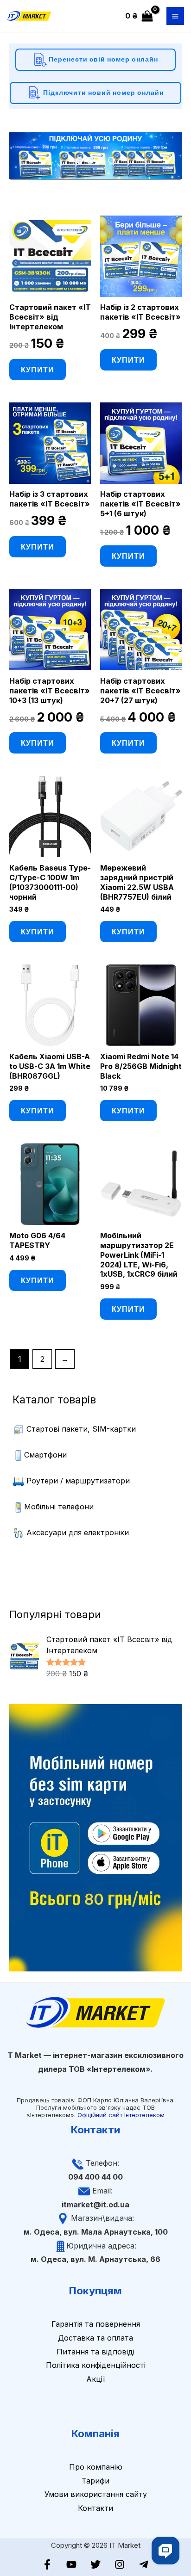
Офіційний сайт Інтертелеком (121, 2115)
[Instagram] (120, 2564)
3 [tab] (101, 160)
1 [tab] (80, 160)
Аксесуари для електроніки (78, 1532)
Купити (38, 369)
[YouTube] (71, 2564)
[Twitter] (95, 2564)
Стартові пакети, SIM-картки (81, 1429)
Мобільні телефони (59, 1507)
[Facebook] (47, 2564)
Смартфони (45, 1455)
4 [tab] (111, 160)
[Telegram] (144, 2564)
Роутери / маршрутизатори (78, 1481)
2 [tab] (90, 160)
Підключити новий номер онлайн (102, 92)
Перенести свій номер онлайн (102, 59)
